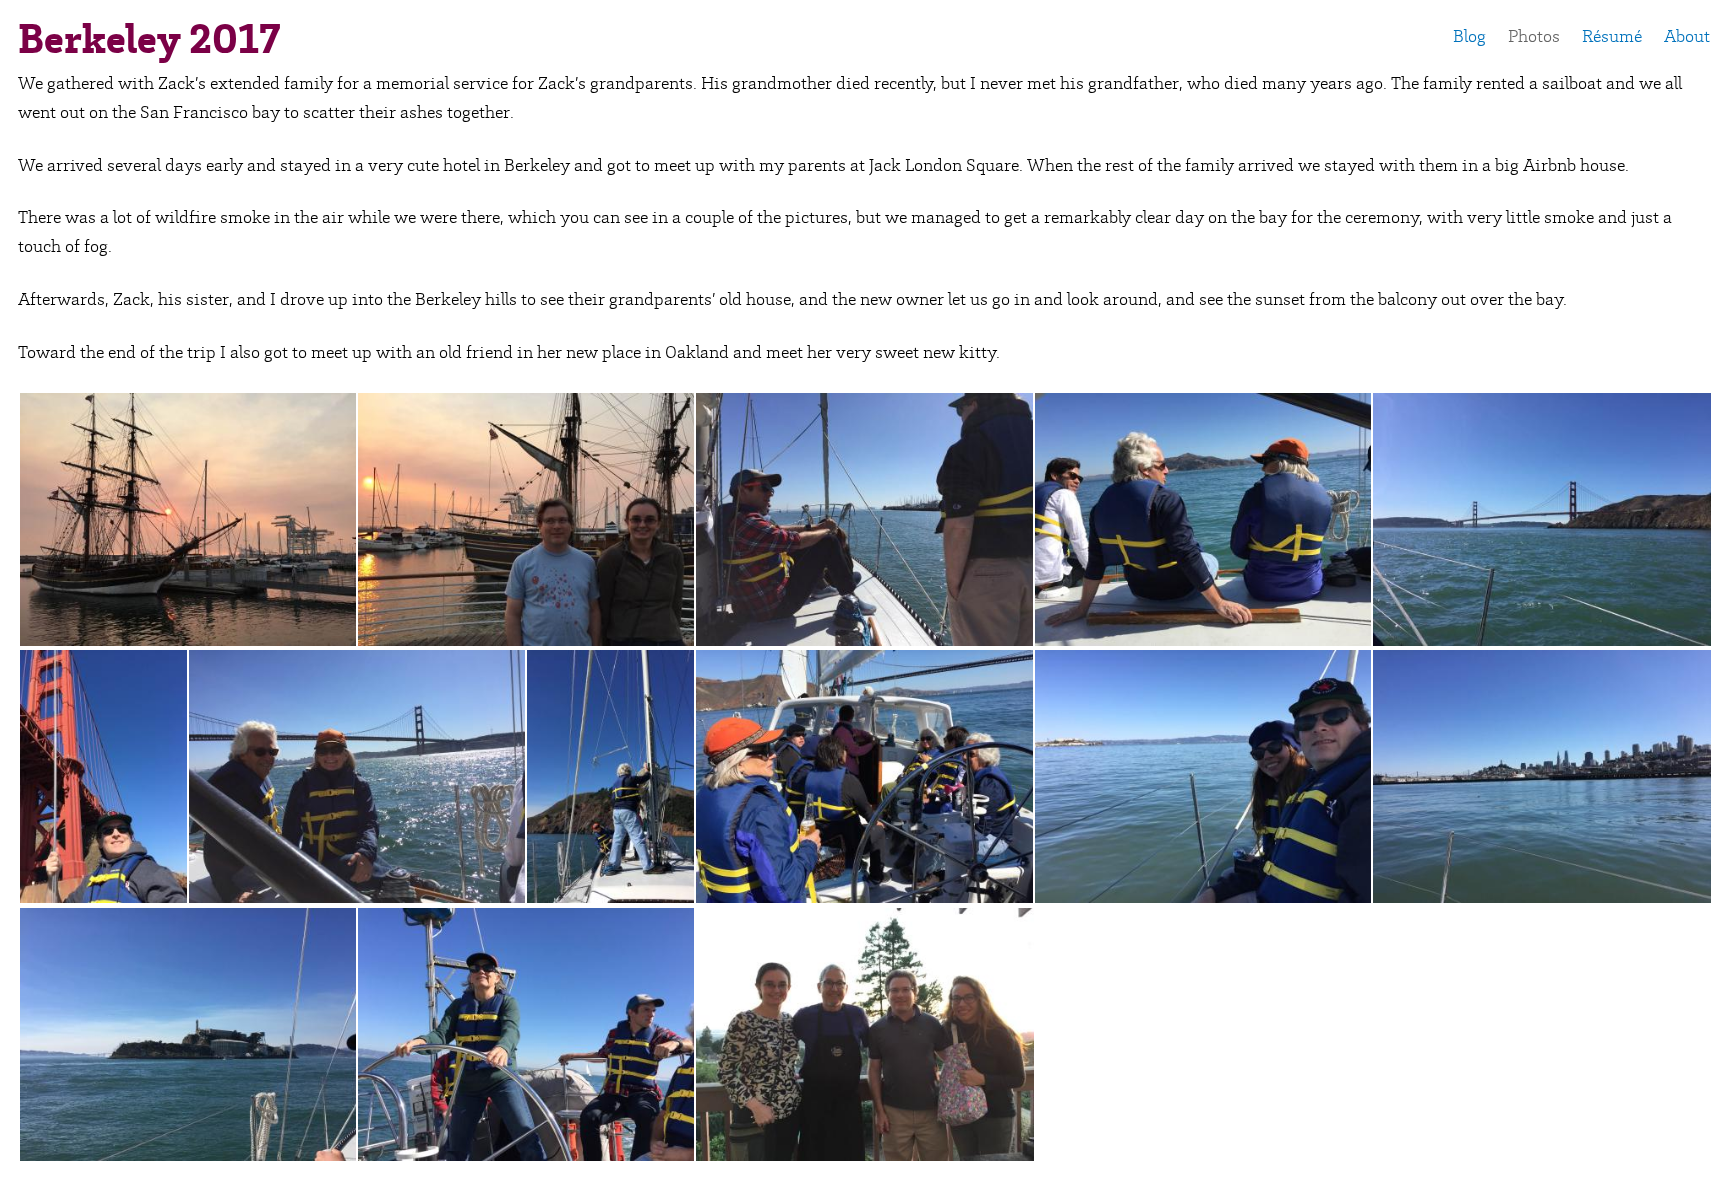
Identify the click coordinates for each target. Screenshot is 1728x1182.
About (1687, 36)
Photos (1534, 36)
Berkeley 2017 (149, 39)
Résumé (1612, 36)
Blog (1469, 36)
